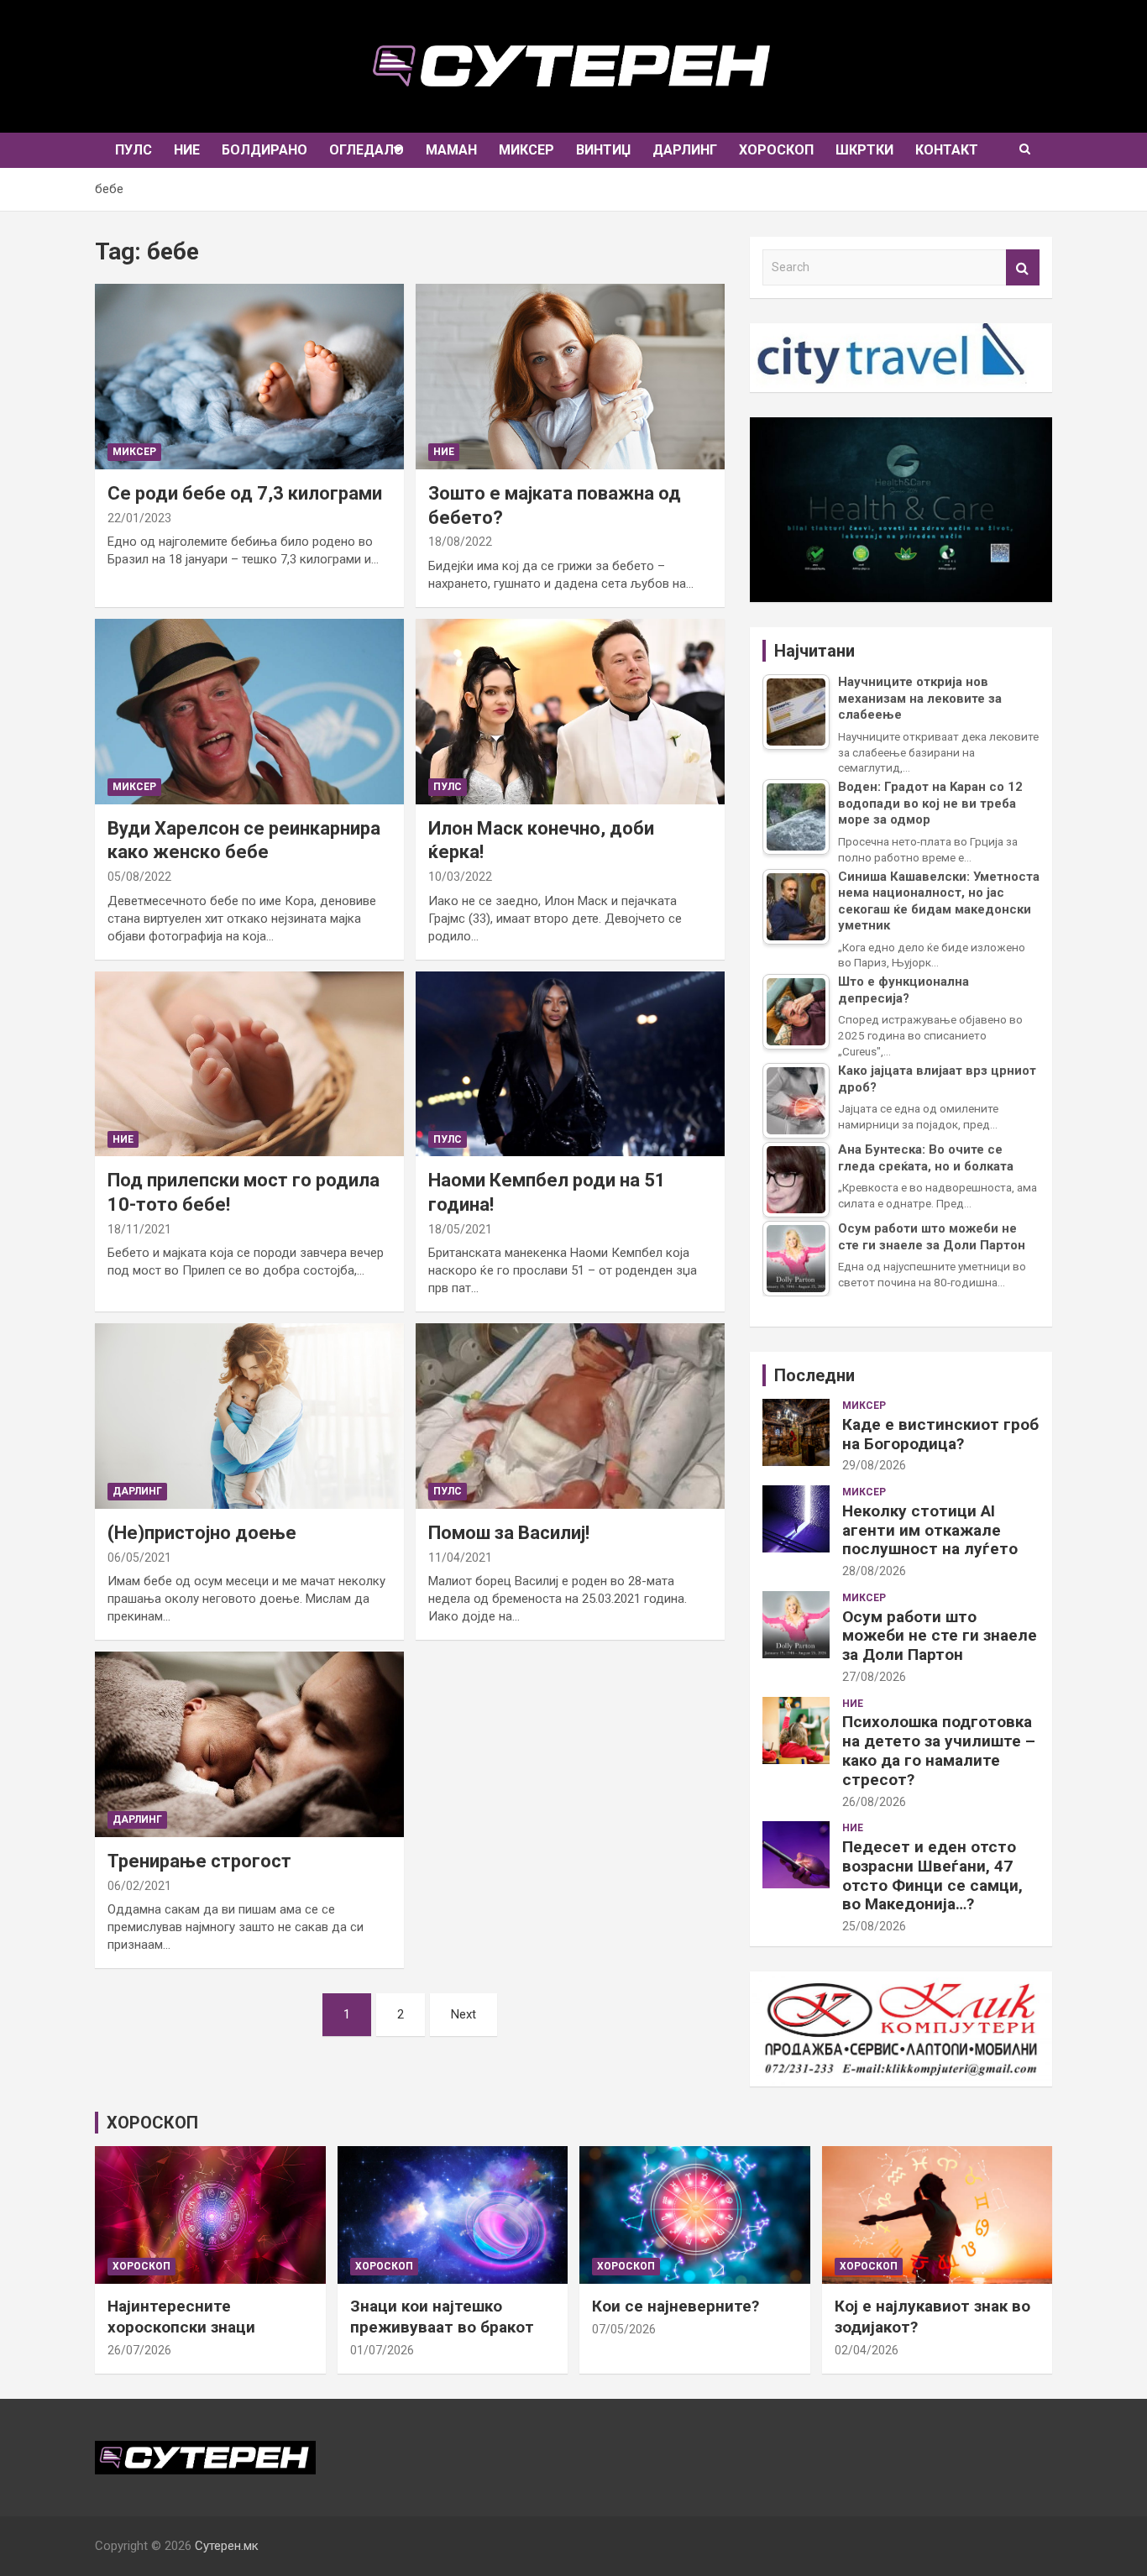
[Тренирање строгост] (249, 1744)
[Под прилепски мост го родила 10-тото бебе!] (249, 1064)
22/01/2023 (139, 518)
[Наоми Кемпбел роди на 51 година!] (570, 1064)
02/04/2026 (867, 2350)
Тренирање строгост (199, 1861)
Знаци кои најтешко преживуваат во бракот (442, 2317)
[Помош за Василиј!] (570, 1416)
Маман (451, 150)
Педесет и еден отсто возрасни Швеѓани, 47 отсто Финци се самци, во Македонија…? (932, 1875)
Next (464, 2014)
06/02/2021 (139, 1886)
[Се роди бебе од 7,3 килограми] (249, 377)
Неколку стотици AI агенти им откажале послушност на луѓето (930, 1530)
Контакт (947, 150)
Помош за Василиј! (509, 1533)
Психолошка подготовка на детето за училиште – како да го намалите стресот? (939, 1750)
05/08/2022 (139, 877)
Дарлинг (685, 150)
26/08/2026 (874, 1802)
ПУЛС (134, 150)
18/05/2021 (460, 1229)
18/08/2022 (460, 542)
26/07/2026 (139, 2350)
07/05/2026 (624, 2329)
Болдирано (264, 150)
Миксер (526, 150)
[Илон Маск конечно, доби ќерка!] (570, 711)
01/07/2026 (382, 2350)
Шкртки (864, 150)
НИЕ (187, 150)
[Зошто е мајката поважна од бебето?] (570, 377)
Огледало (367, 150)
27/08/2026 (874, 1677)
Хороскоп (776, 150)
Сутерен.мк (227, 2546)
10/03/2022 (460, 877)
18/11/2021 (139, 1229)
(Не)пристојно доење (202, 1533)
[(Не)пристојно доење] (249, 1416)
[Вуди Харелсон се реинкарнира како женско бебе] (249, 711)
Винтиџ (603, 150)
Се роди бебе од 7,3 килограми (245, 493)
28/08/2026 (874, 1571)
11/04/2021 (460, 1558)
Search (1023, 267)
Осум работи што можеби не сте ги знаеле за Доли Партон (940, 1636)
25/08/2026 (874, 1926)
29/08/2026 (874, 1465)
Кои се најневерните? (676, 2306)
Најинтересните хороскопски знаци (181, 2317)
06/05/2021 (139, 1558)
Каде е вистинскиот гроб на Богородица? (940, 1434)
